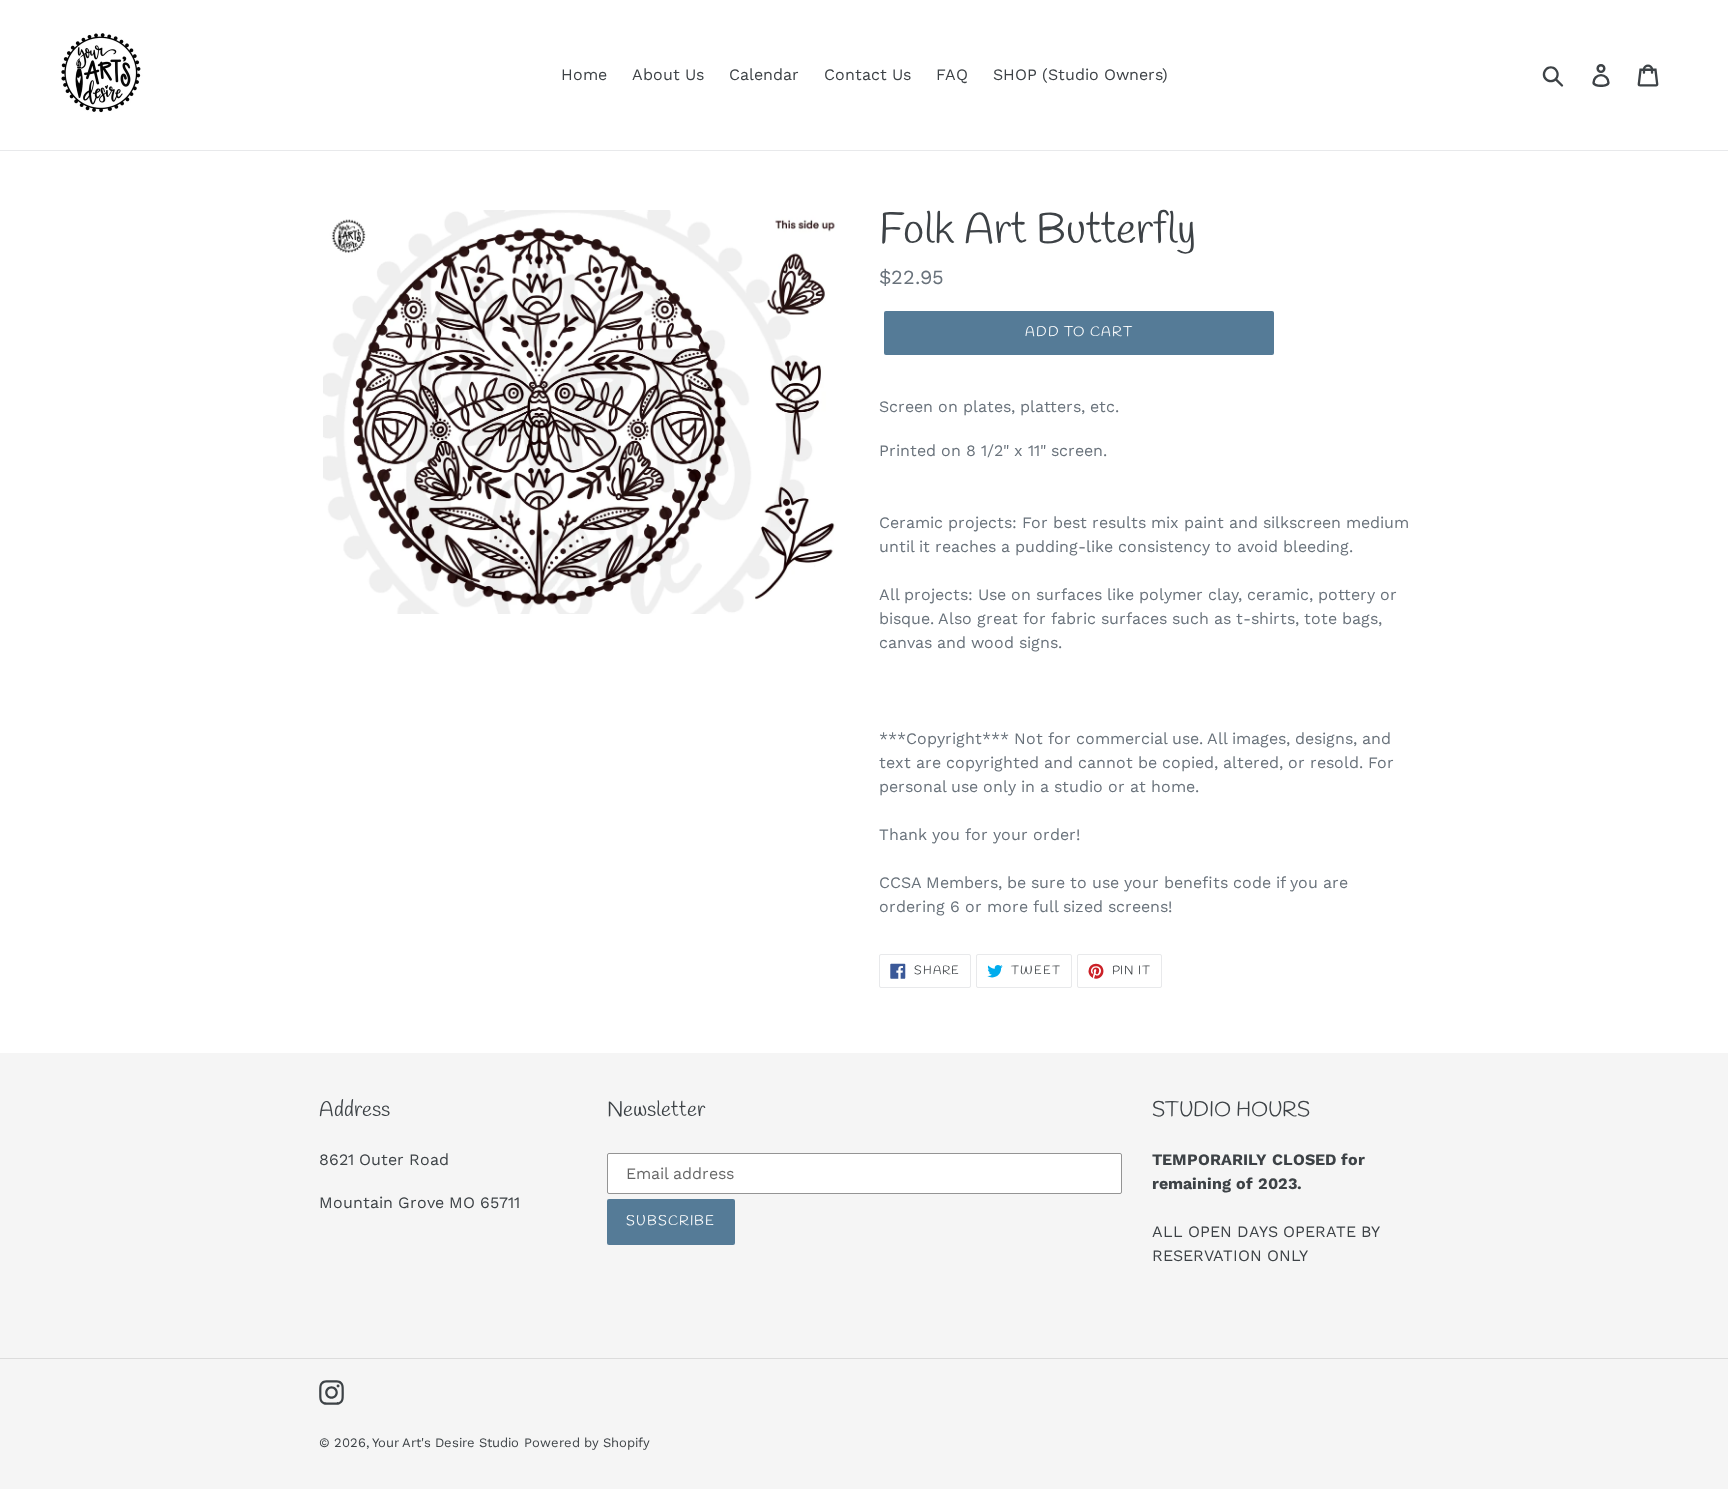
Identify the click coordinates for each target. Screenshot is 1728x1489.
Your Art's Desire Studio (445, 1442)
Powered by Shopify (587, 1442)
